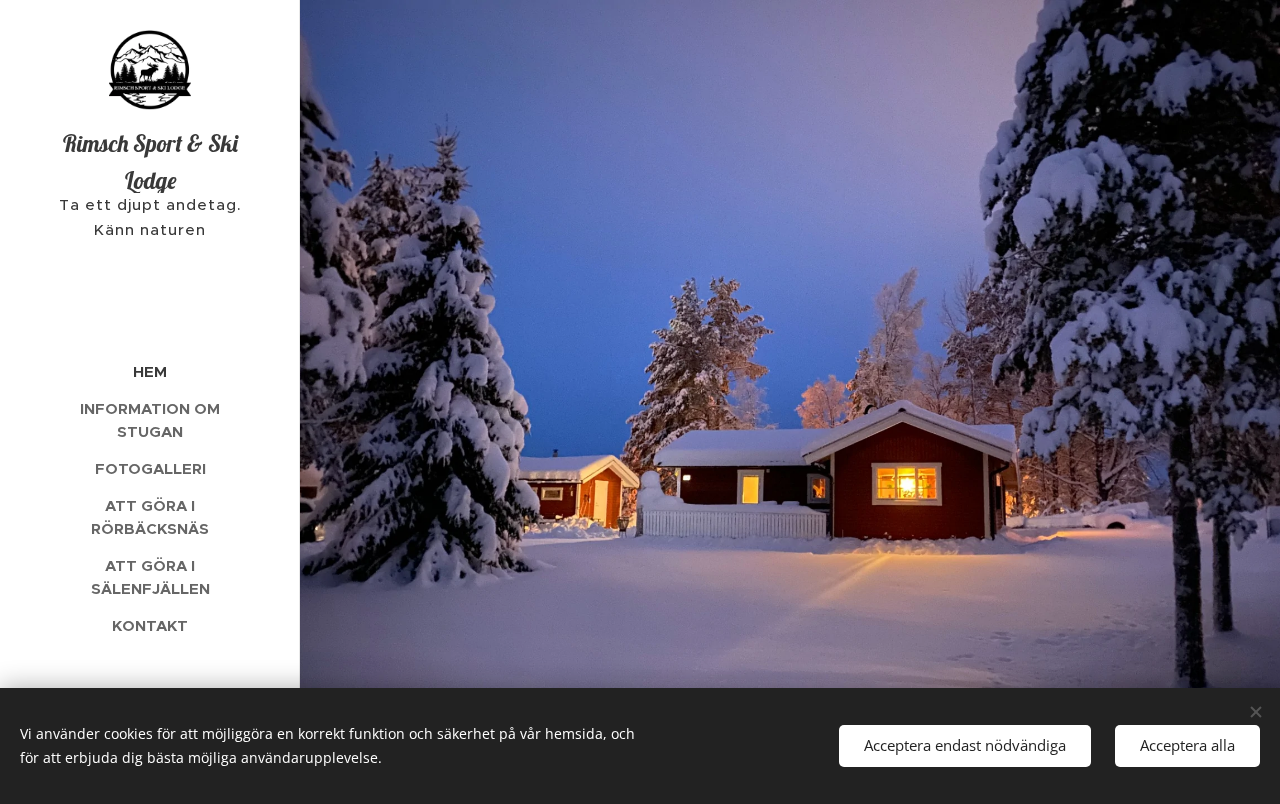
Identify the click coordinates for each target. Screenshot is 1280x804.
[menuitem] (150, 371)
